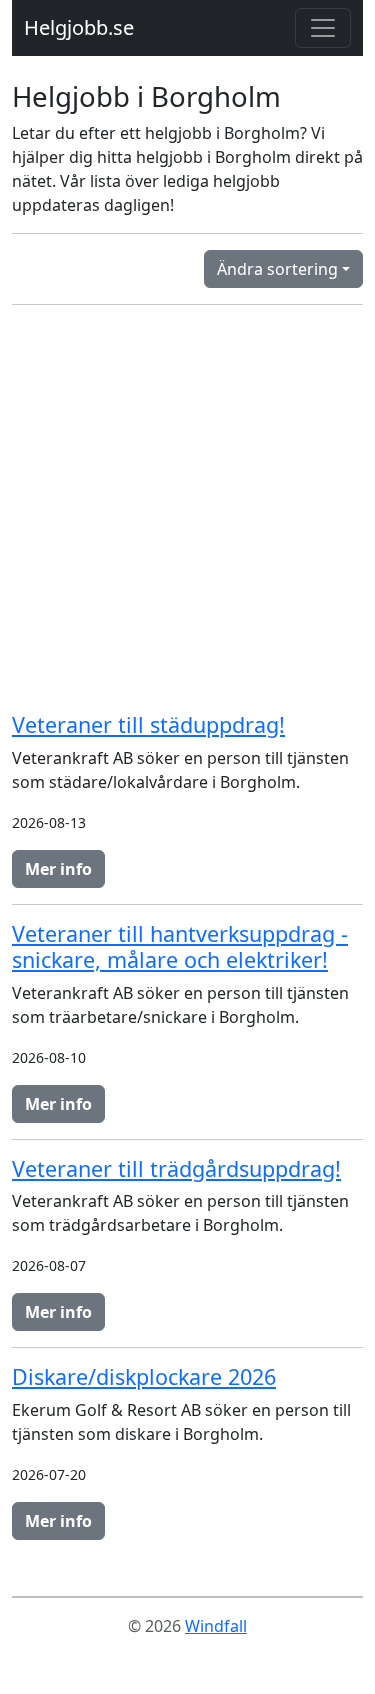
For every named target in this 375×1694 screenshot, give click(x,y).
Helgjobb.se (79, 27)
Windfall (216, 1626)
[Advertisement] (187, 508)
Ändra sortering (277, 269)
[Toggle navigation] (323, 28)
